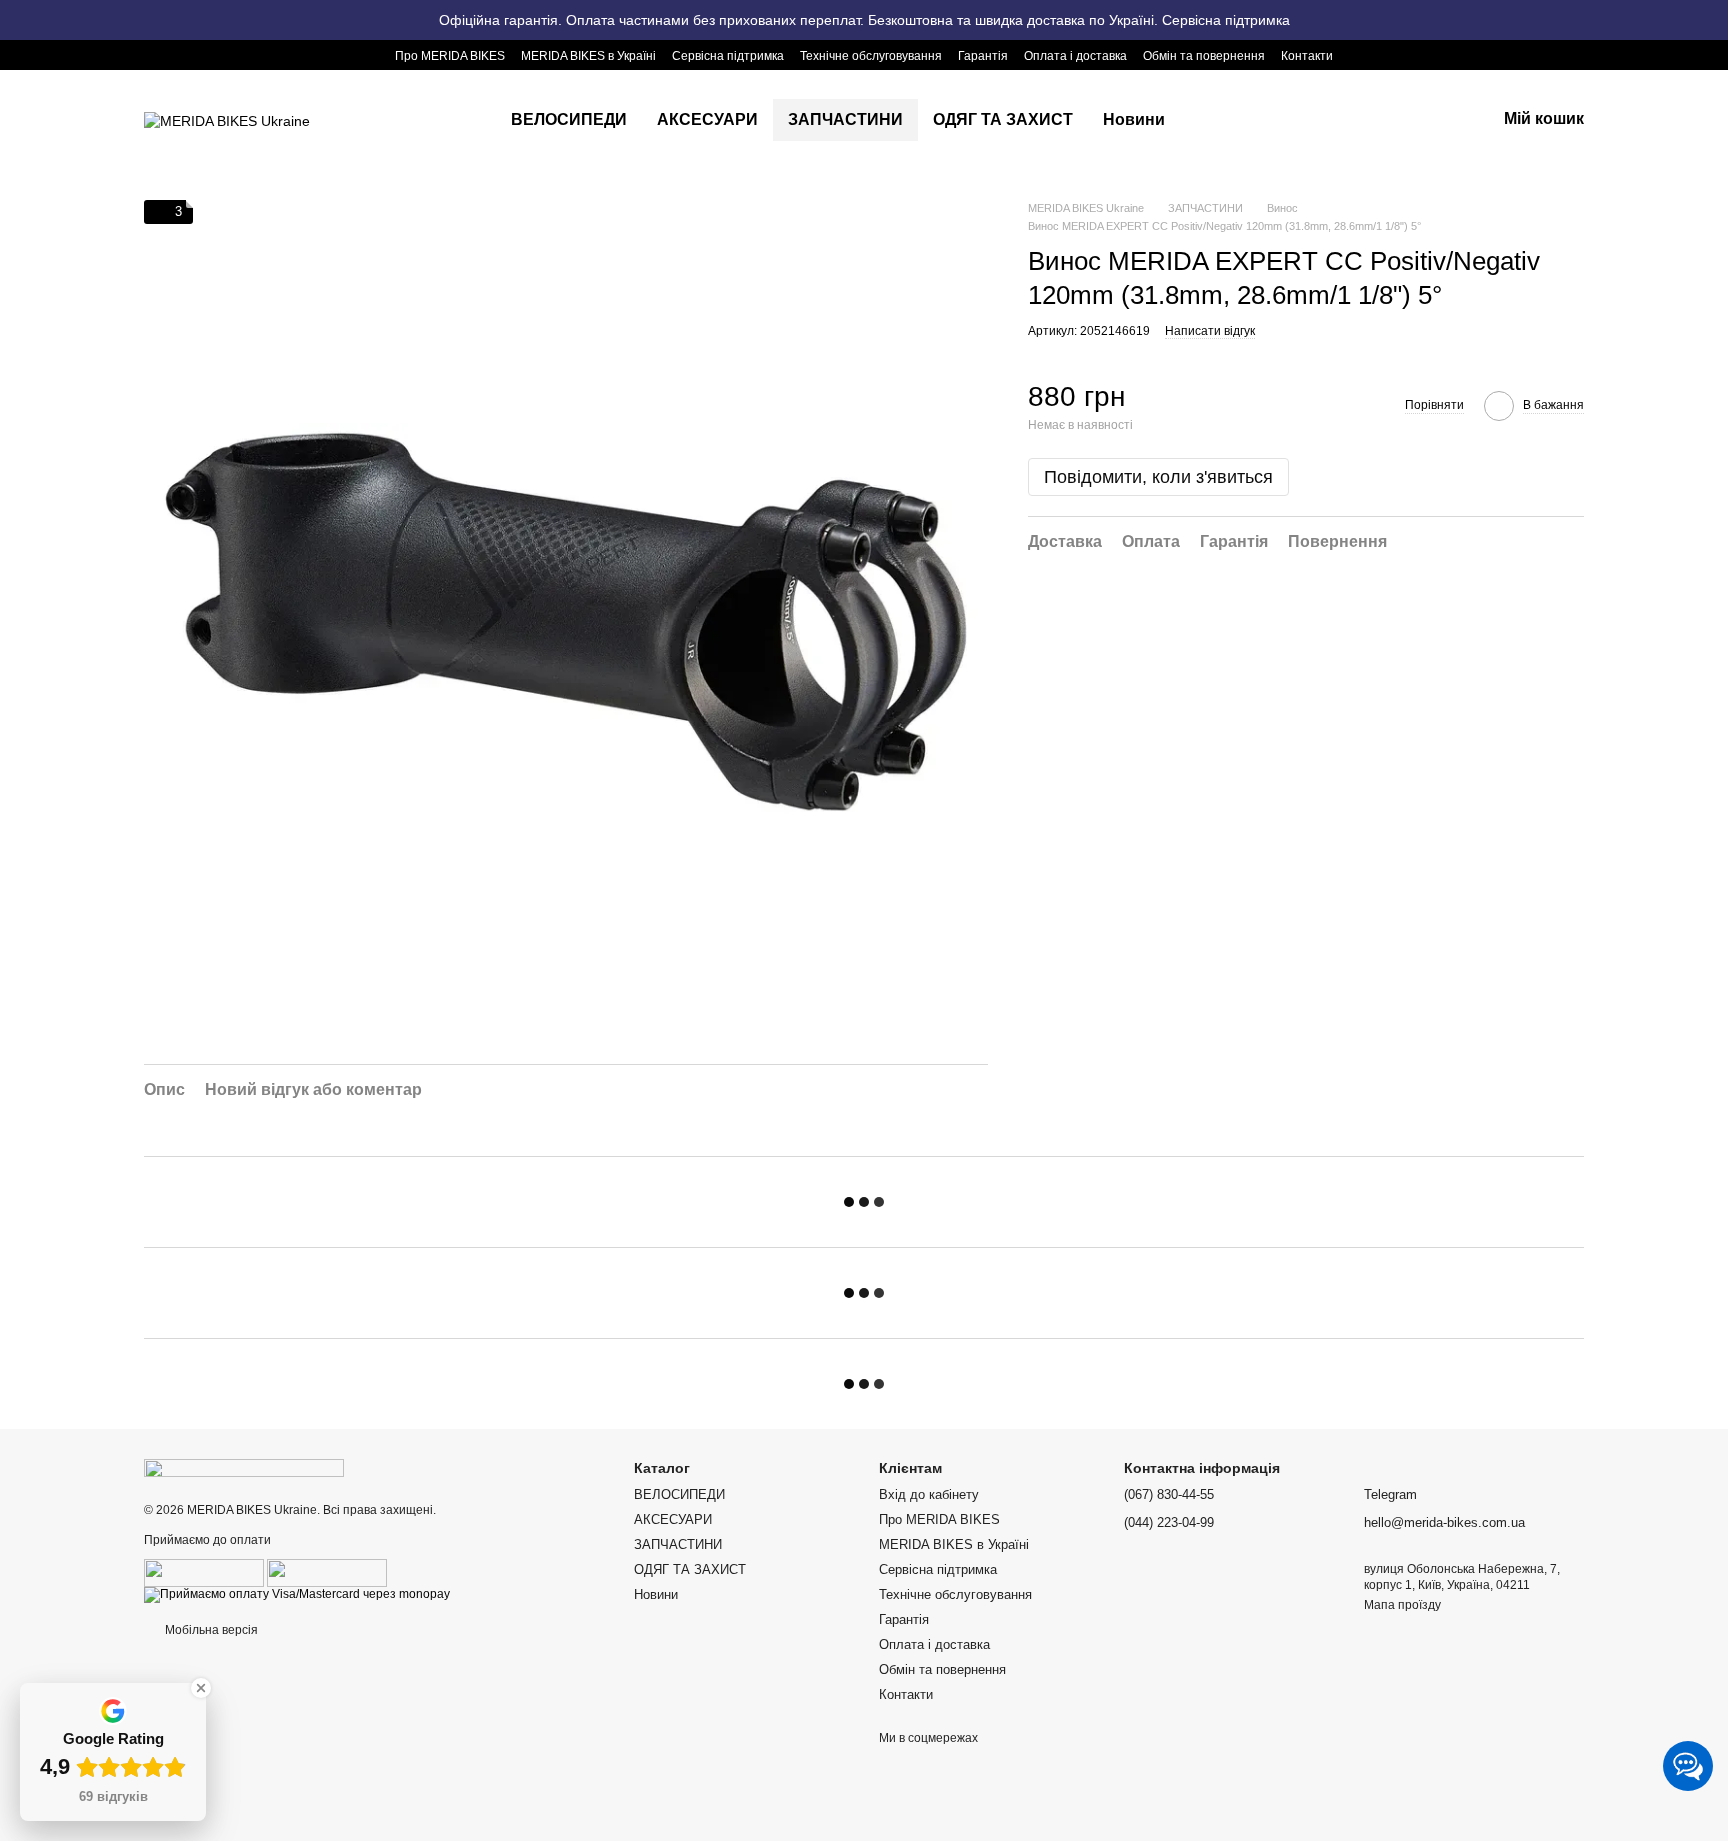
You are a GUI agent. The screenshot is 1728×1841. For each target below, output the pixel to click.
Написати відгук (1210, 331)
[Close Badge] (201, 1688)
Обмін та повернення (1204, 56)
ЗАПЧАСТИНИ (845, 119)
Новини (1134, 119)
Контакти (1307, 56)
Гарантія (983, 56)
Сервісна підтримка (728, 56)
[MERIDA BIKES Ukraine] (244, 1467)
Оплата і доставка (1075, 56)
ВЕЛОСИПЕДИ (569, 119)
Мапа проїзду (1402, 1605)
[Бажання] (1376, 120)
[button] (1712, 20)
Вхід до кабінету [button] (929, 1494)
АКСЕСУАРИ (707, 119)
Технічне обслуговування (871, 56)
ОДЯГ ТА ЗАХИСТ (1003, 119)
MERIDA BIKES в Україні (588, 56)
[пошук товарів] (1216, 120)
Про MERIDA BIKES (450, 56)
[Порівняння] (1324, 120)
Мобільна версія (210, 1630)
